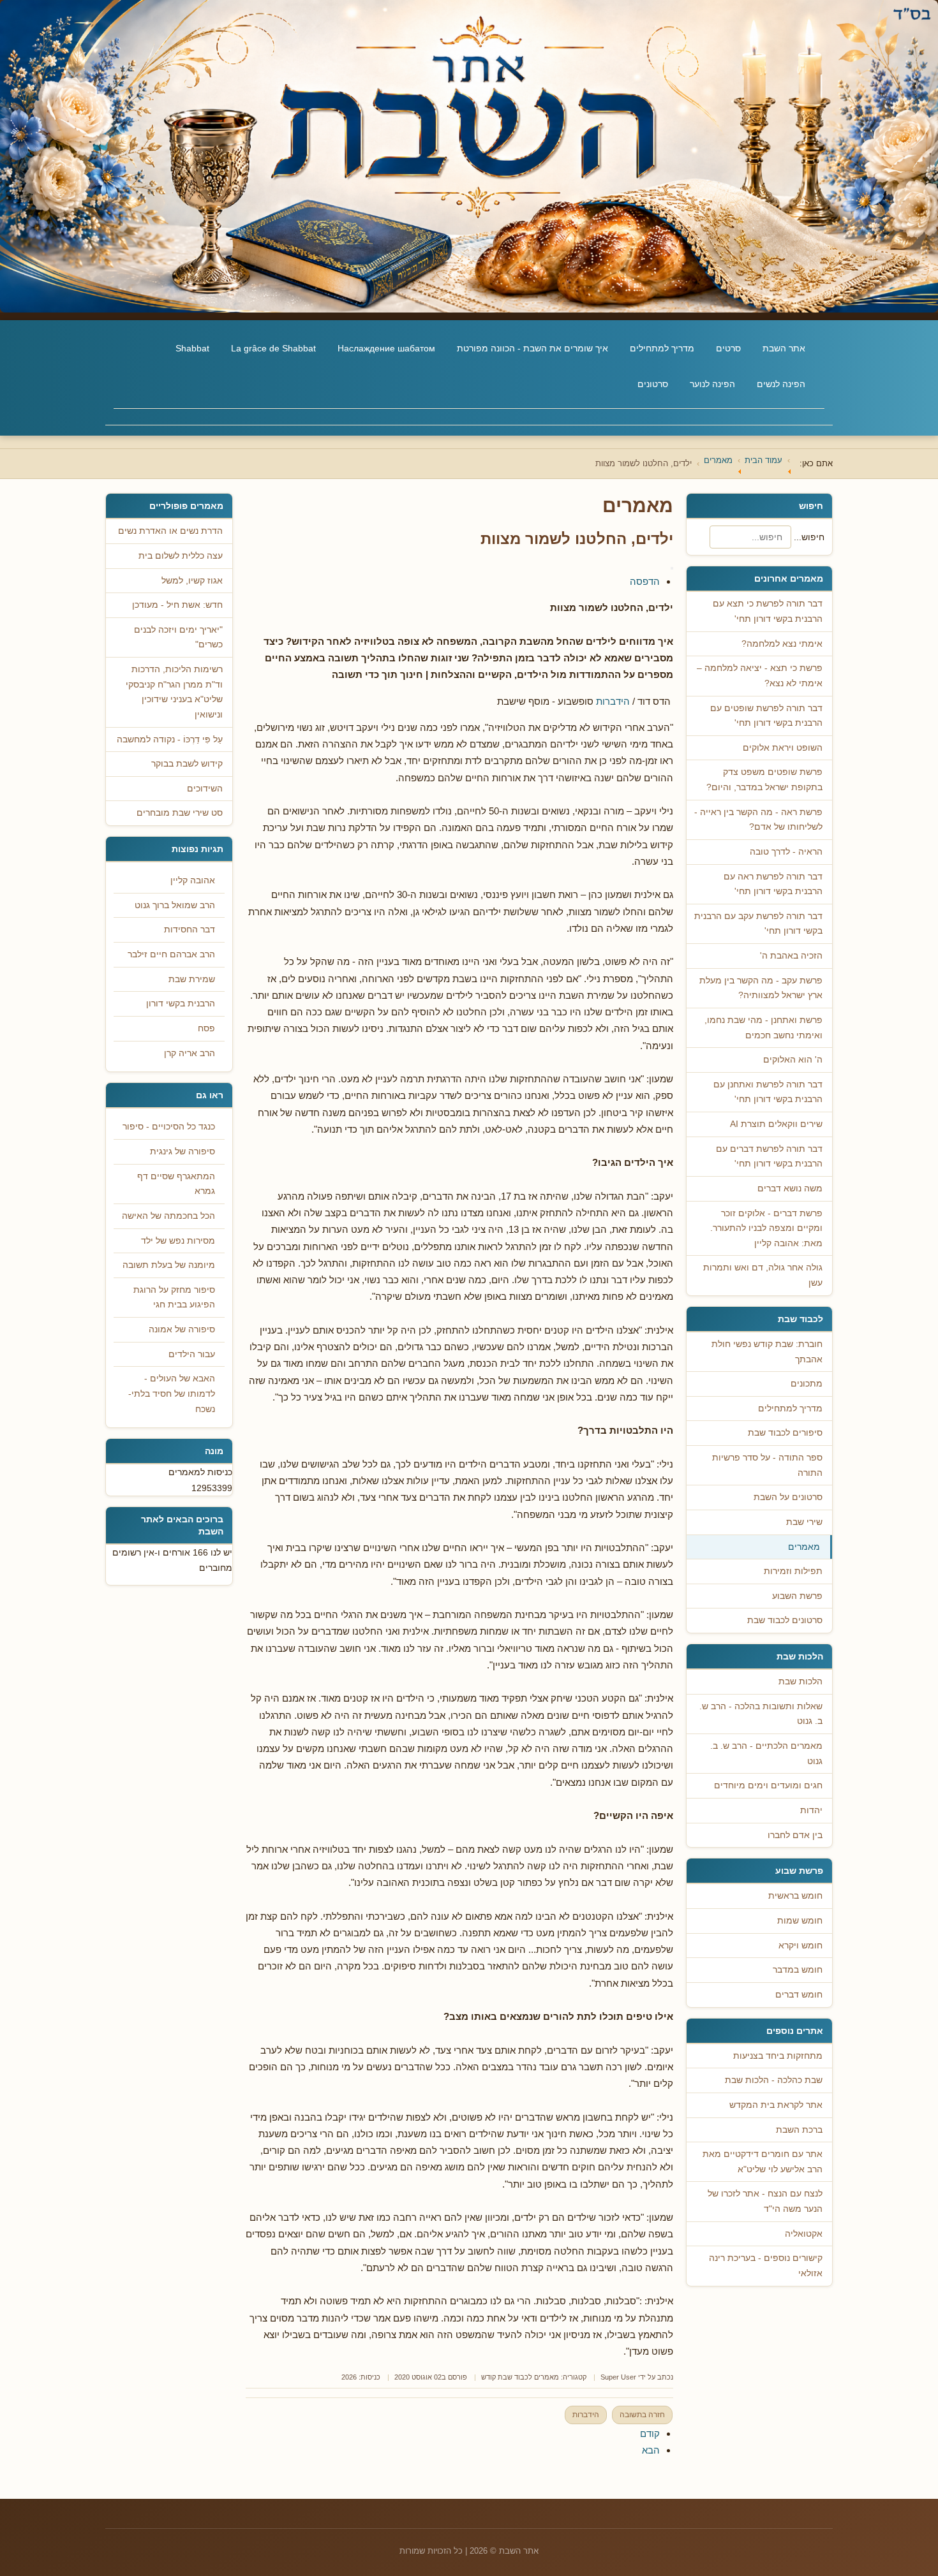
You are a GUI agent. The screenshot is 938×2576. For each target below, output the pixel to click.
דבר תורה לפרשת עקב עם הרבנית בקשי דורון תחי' (758, 924)
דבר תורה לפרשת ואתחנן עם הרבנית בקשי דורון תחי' (768, 1092)
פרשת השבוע (797, 1596)
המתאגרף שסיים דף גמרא (176, 1184)
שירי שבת (804, 1522)
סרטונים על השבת (788, 1497)
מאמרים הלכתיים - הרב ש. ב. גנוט (766, 1754)
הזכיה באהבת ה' (791, 956)
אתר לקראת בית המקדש (776, 2105)
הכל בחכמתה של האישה (168, 1216)
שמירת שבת (192, 979)
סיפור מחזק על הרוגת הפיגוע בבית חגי (174, 1298)
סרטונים (653, 384)
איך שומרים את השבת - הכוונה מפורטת (532, 348)
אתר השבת (784, 348)
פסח (206, 1028)
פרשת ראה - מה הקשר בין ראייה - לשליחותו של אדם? (758, 820)
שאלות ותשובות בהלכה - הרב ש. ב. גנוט (761, 1714)
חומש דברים (799, 1995)
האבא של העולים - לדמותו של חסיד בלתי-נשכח (172, 1394)
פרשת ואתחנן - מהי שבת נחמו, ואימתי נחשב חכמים (763, 1028)
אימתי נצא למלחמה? (782, 644)
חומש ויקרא (800, 1946)
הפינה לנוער (712, 384)
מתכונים (807, 1384)
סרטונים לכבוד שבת (785, 1620)
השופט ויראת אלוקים (783, 748)
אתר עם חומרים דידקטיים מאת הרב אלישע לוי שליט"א (763, 2162)
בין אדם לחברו (795, 1835)
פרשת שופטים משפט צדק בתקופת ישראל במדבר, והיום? (764, 780)
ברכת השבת (799, 2130)
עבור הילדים (192, 1354)
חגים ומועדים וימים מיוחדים (768, 1785)
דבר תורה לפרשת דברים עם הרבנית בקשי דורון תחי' (769, 1157)
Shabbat (192, 348)
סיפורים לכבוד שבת (785, 1433)
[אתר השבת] (469, 156)
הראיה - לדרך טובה (786, 852)
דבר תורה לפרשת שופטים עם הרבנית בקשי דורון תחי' (766, 716)
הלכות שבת (800, 1682)
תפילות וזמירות (793, 1571)
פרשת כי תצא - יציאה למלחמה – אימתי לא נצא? (760, 676)
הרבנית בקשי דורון (181, 1004)
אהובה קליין (193, 880)
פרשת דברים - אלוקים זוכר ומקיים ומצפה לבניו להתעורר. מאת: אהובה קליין (766, 1228)
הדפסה (645, 581)
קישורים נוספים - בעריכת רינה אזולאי (766, 2266)
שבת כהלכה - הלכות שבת (774, 2080)
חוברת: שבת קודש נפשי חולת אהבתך (767, 1352)
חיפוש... (809, 537)
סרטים (728, 348)
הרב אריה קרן (190, 1053)
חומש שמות (800, 1921)
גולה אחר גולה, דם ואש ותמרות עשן (763, 1275)
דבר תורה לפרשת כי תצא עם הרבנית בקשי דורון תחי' (768, 611)
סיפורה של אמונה (182, 1329)
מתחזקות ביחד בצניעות (778, 2056)
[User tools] (672, 568)
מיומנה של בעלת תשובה (169, 1265)
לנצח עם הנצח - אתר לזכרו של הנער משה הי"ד (765, 2201)
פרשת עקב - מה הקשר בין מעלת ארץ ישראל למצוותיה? (761, 988)
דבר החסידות (190, 930)
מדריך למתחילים (662, 348)
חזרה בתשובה (642, 2415)
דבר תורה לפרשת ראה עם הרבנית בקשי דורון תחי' (773, 884)
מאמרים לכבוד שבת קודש (520, 2377)
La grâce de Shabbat (273, 348)
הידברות (613, 701)
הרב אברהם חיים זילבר (171, 954)
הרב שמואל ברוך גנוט (175, 905)
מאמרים (804, 1547)
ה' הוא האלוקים (793, 1060)
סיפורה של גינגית (182, 1152)
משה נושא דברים (790, 1189)
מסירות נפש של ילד (178, 1241)
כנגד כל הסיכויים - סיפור (169, 1127)
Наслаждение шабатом (386, 348)
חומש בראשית (795, 1896)
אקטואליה (804, 2234)
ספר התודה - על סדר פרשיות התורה (767, 1465)
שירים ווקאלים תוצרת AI (776, 1124)
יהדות (811, 1810)
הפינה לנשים (781, 384)
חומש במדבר (798, 1970)
